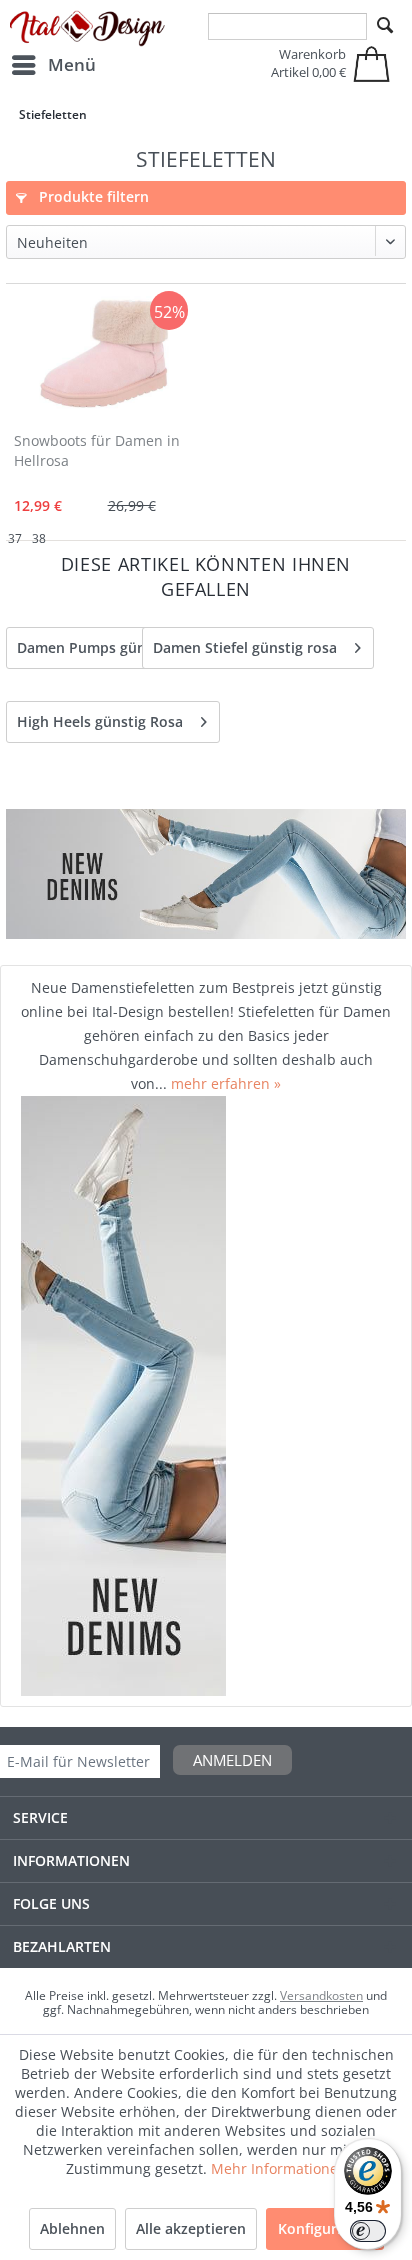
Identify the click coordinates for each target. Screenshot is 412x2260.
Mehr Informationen (279, 2168)
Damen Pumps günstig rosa (111, 647)
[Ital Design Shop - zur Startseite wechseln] (87, 29)
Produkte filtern (92, 196)
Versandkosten (321, 1995)
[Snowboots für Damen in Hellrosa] (104, 355)
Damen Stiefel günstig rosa (245, 647)
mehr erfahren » (226, 1083)
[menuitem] (53, 65)
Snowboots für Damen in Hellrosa (97, 450)
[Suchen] (385, 26)
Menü (72, 64)
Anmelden (232, 1760)
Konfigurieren (325, 2228)
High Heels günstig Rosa (100, 721)
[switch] (368, 2231)
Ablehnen (72, 2228)
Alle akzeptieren (191, 2228)
